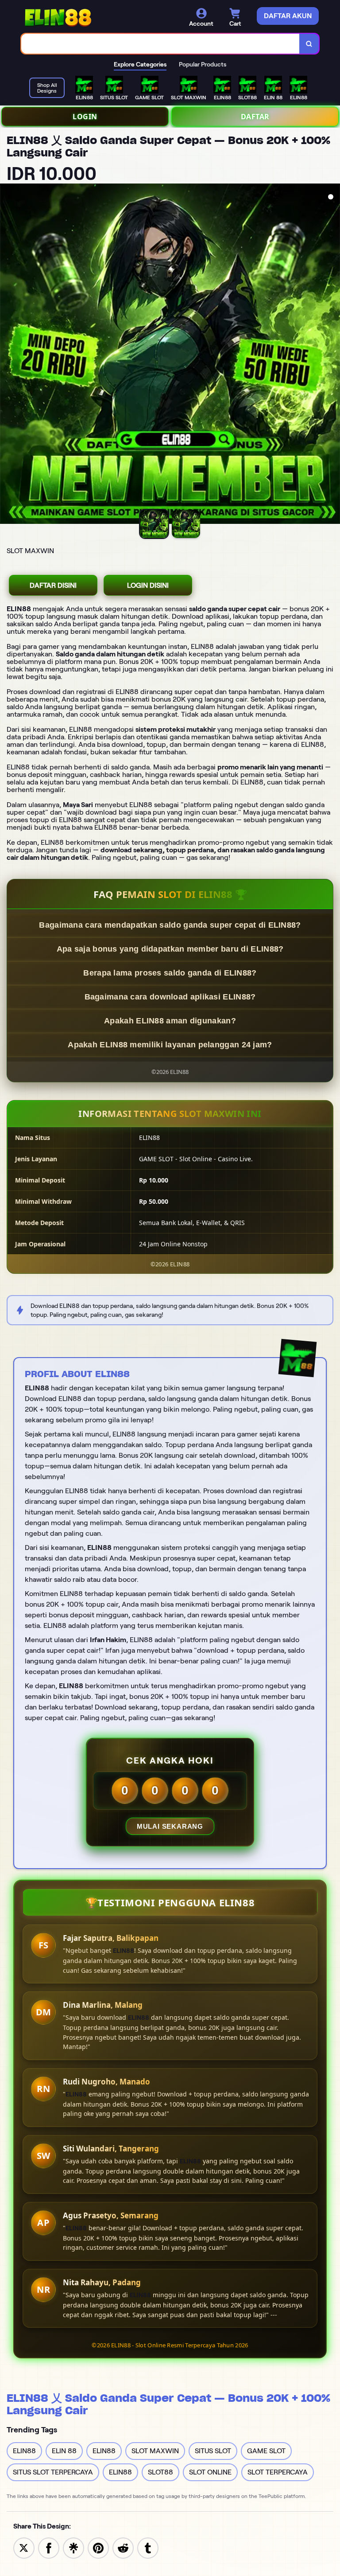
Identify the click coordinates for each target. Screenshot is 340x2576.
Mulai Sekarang (170, 1826)
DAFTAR (255, 117)
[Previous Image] (7, 355)
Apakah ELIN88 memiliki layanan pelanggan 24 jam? (170, 1045)
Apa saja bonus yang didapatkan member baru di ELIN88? (170, 949)
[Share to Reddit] (123, 2547)
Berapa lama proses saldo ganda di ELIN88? (170, 973)
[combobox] (160, 44)
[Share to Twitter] (24, 2547)
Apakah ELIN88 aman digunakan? (170, 1021)
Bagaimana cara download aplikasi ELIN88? (170, 997)
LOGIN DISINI (148, 585)
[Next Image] (333, 355)
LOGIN (85, 117)
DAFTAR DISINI (53, 585)
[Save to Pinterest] (98, 2547)
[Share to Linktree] (73, 2547)
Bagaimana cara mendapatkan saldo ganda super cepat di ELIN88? (170, 925)
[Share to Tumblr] (148, 2547)
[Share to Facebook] (49, 2547)
